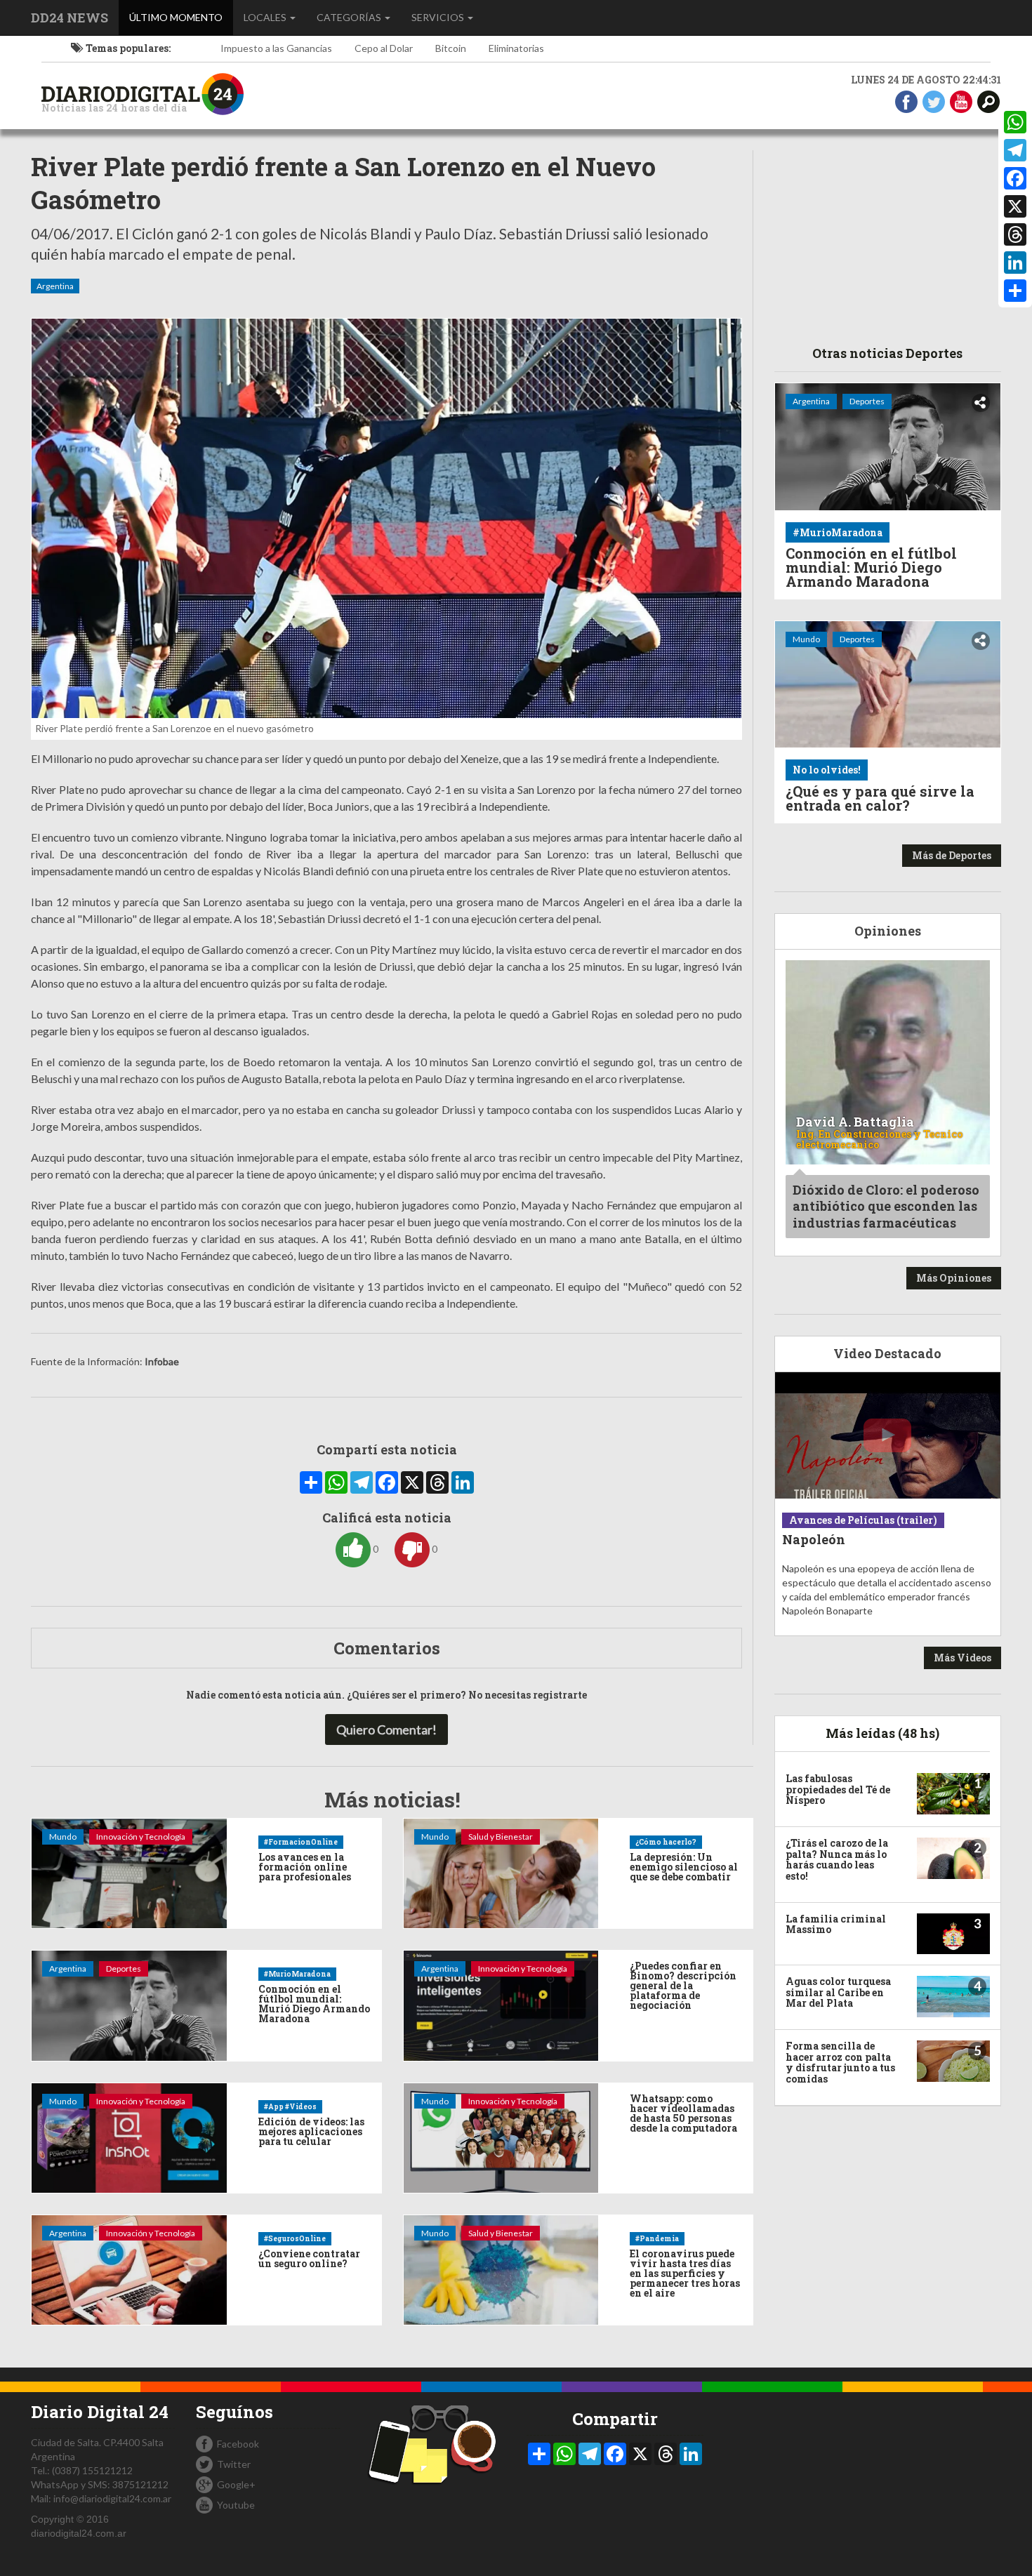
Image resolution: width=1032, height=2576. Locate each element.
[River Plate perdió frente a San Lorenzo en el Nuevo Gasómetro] (386, 518)
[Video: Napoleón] (888, 1436)
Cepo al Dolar (384, 48)
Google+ (236, 2484)
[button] (988, 101)
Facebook (238, 2444)
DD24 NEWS (70, 18)
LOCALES (266, 17)
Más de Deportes (952, 855)
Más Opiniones (954, 1278)
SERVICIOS (439, 17)
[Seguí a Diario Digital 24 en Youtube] (961, 101)
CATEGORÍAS (350, 17)
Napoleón (814, 1539)
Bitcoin (451, 48)
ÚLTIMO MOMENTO (181, 17)
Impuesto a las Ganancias (276, 48)
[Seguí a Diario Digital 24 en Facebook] (906, 101)
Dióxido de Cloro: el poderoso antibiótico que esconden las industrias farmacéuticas (886, 1206)
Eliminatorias (516, 48)
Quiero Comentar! (386, 1729)
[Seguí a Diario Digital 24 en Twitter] (934, 101)
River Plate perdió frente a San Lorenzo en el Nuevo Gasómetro (343, 183)
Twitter (234, 2464)
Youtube (236, 2505)
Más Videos (962, 1658)
